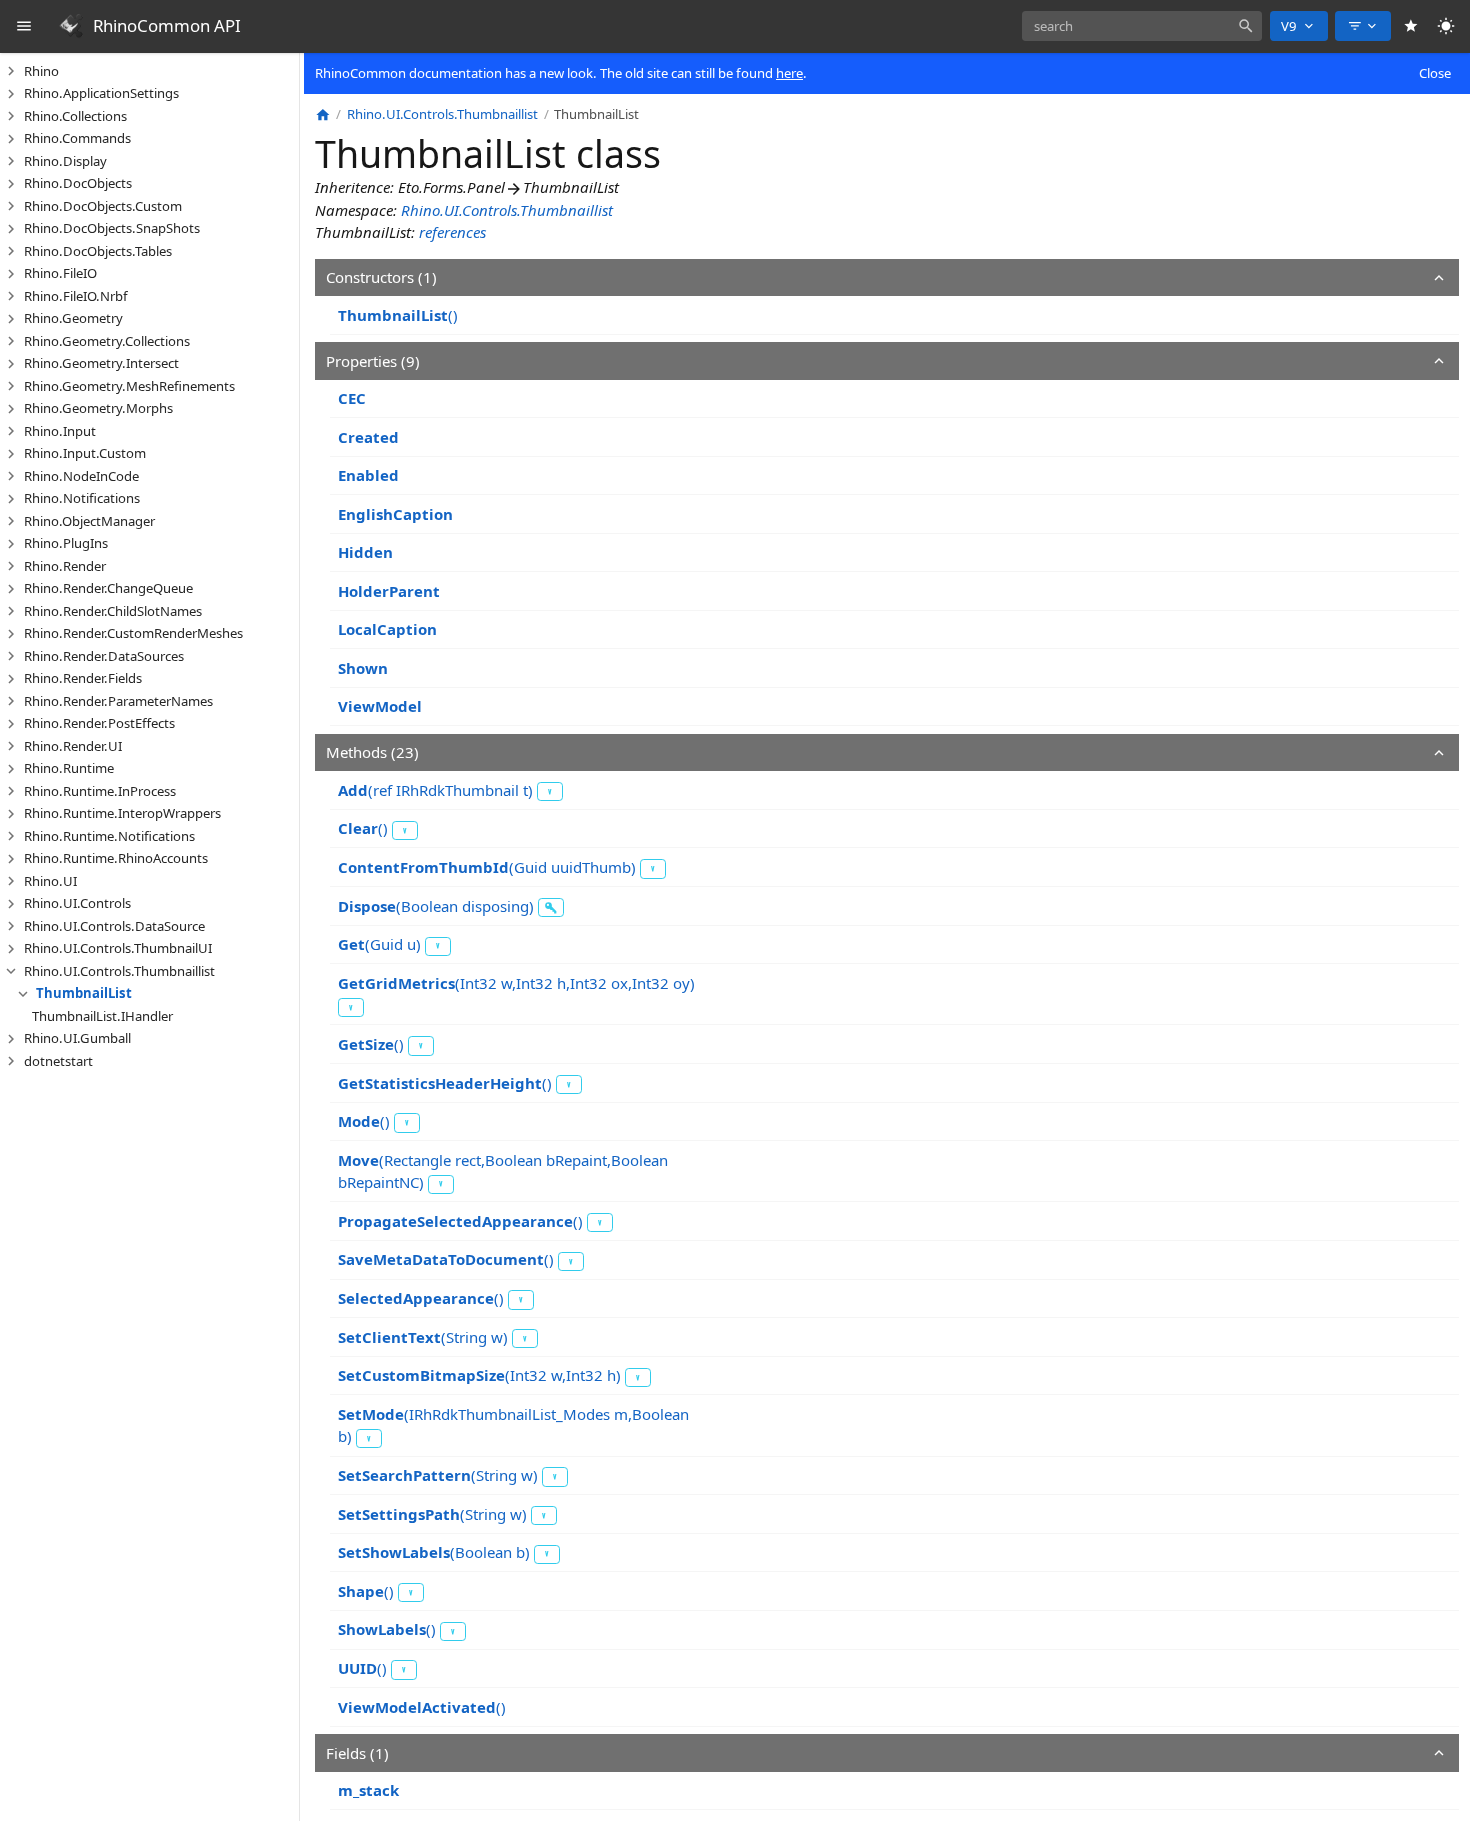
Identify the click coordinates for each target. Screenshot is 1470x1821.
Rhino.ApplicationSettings (101, 93)
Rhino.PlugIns (66, 543)
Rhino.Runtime (69, 768)
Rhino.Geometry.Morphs (98, 408)
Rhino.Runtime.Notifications (109, 836)
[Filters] (1363, 26)
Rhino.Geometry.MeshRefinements (129, 386)
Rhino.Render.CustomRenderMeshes (133, 633)
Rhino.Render (65, 566)
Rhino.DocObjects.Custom (103, 206)
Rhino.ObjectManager (89, 521)
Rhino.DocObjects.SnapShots (112, 228)
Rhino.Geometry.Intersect (101, 363)
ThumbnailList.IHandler (102, 1016)
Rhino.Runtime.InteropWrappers (122, 813)
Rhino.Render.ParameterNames (118, 701)
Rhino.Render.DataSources (104, 656)
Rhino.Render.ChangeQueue (108, 588)
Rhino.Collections (75, 116)
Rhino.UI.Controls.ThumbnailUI (118, 948)
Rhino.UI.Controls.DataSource (114, 926)
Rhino (41, 71)
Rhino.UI (50, 881)
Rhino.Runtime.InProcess (100, 791)
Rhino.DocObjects (78, 183)
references (452, 232)
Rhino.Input (60, 431)
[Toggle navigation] (24, 26)
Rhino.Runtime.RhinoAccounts (116, 858)
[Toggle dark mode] (1446, 26)
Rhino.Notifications (82, 498)
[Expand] (11, 71)
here (789, 73)
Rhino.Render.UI (73, 746)
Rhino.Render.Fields (83, 678)
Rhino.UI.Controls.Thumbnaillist (119, 971)
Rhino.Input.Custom (85, 453)
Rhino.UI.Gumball (77, 1038)
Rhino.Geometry (73, 318)
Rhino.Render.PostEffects (99, 723)
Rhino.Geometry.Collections (107, 341)
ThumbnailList (84, 993)
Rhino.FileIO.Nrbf (76, 296)
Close (1435, 73)
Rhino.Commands (77, 138)
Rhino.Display (65, 161)
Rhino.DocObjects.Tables (98, 251)
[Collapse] (11, 971)
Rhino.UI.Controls (77, 903)
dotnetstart (58, 1061)
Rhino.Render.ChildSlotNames (113, 611)
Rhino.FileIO (60, 273)
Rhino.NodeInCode (81, 476)
